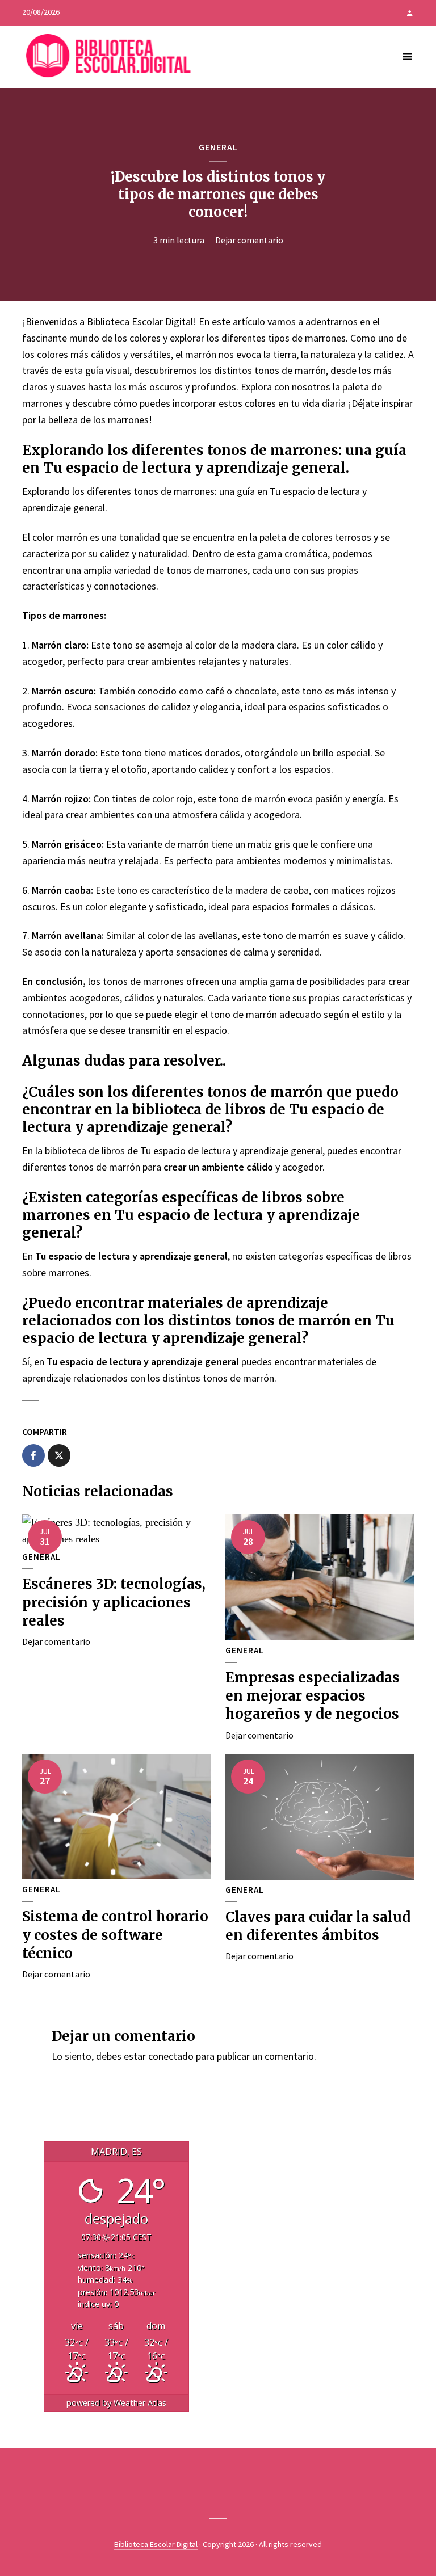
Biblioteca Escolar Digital (156, 2544)
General (218, 147)
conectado (171, 2056)
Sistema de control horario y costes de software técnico (115, 1935)
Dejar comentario (249, 240)
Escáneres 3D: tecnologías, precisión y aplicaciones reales (114, 1602)
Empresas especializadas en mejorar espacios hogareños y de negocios (313, 1696)
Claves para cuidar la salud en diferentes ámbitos (318, 1926)
